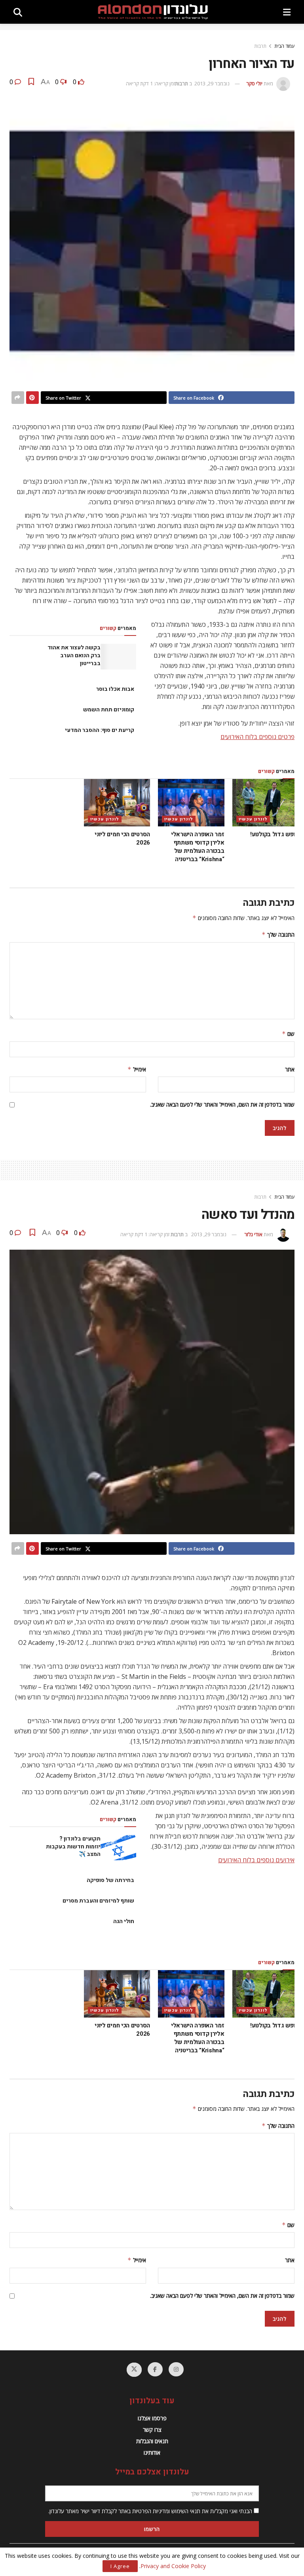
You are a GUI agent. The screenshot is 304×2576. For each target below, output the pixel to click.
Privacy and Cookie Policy (173, 2566)
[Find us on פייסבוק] (155, 2369)
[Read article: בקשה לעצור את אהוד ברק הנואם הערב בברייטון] (118, 656)
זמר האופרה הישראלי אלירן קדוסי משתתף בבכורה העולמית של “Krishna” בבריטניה (198, 847)
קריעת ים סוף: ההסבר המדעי (100, 730)
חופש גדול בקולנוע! (274, 834)
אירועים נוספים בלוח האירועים (256, 1860)
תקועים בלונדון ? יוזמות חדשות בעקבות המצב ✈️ (73, 1846)
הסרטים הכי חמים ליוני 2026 (122, 838)
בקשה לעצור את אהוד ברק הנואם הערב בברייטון (74, 655)
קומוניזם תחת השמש (109, 710)
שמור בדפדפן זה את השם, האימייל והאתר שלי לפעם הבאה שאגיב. (222, 1104)
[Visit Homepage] (153, 12)
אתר (290, 1069)
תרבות (260, 46)
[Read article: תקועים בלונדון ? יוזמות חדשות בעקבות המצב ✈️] (118, 1848)
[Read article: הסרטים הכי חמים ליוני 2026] (117, 803)
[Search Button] (18, 12)
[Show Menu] (287, 12)
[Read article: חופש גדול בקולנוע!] (266, 803)
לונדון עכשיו (253, 819)
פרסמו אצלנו (152, 2418)
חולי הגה (124, 1921)
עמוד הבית (284, 46)
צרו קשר (152, 2430)
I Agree (120, 2566)
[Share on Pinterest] (32, 398)
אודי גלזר (253, 1234)
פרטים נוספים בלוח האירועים (257, 737)
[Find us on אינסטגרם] (176, 2369)
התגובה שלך (278, 934)
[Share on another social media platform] (18, 398)
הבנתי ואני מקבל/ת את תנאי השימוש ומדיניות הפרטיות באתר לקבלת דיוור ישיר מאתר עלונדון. (151, 2511)
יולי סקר (254, 83)
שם (288, 1034)
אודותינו (152, 2452)
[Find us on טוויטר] (134, 2370)
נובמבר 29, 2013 (212, 83)
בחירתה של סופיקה (110, 1880)
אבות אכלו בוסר (115, 689)
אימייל (137, 1069)
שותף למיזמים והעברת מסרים (98, 1901)
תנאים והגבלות (152, 2441)
